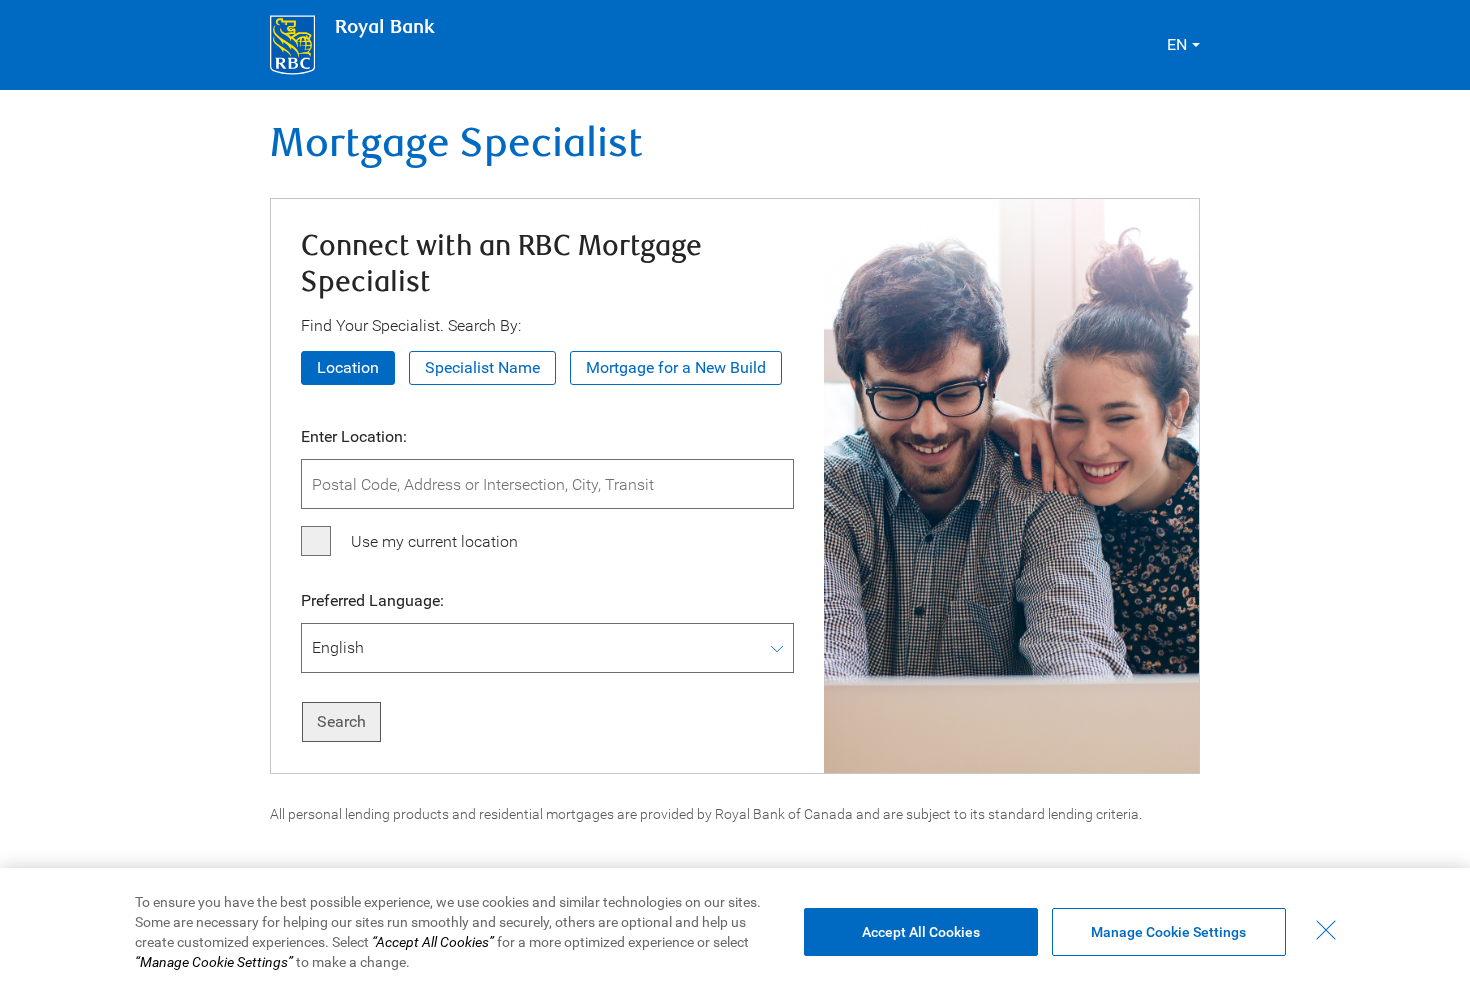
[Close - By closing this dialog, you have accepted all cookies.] (1326, 930)
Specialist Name (482, 367)
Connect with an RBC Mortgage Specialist (501, 264)
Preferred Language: (372, 600)
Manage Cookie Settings (1168, 932)
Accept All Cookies (921, 932)
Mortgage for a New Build (676, 367)
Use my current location (434, 541)
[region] (735, 932)
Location (348, 367)
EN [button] (1177, 44)
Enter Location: (354, 436)
